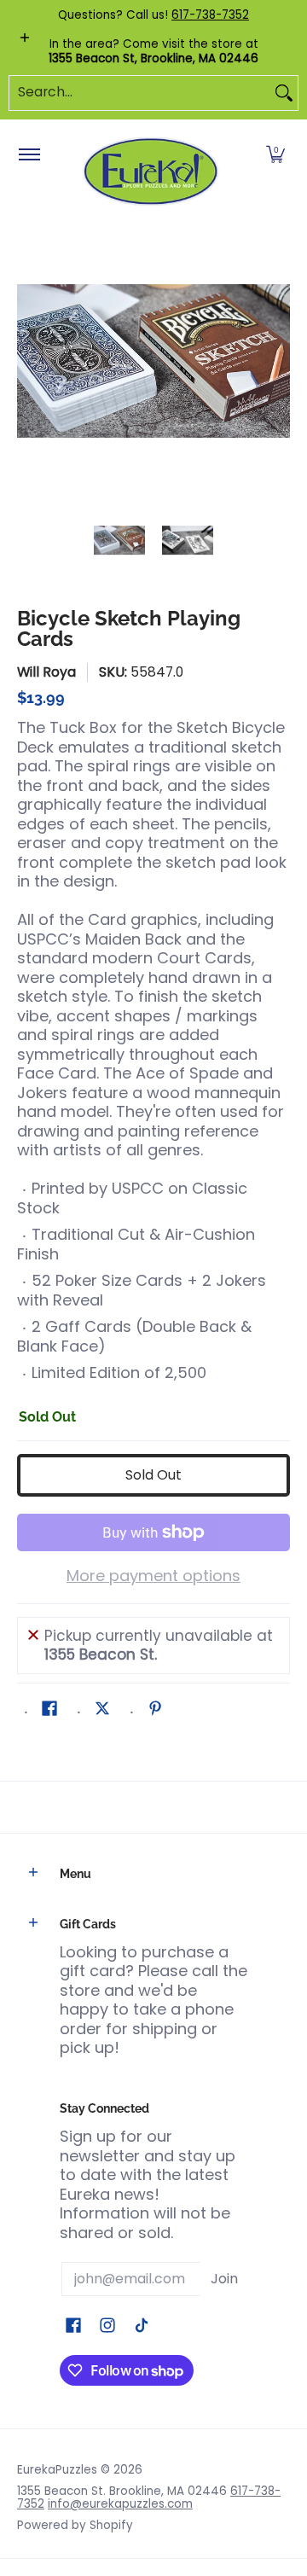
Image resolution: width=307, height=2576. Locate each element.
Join (224, 2279)
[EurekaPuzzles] (151, 172)
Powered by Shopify (75, 2525)
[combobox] (140, 93)
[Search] (284, 93)
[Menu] (29, 155)
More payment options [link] (153, 1576)
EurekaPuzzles (57, 2470)
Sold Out (153, 1475)
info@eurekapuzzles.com (120, 2504)
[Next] (278, 361)
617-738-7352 (210, 15)
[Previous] (29, 361)
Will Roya (46, 672)
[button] (275, 155)
